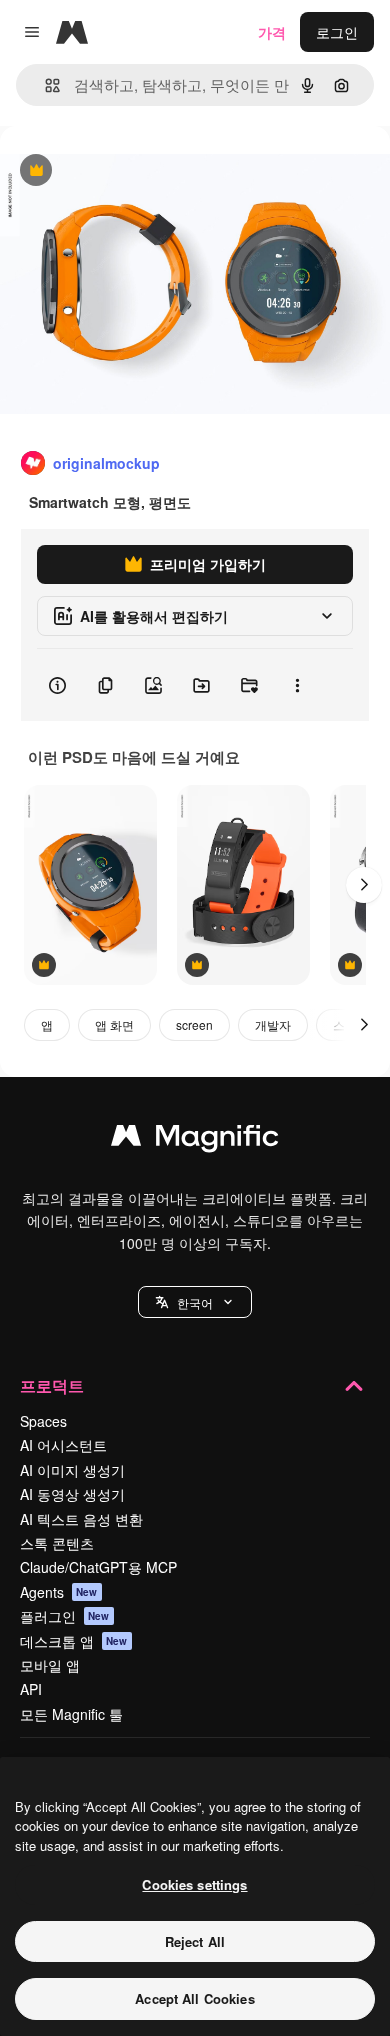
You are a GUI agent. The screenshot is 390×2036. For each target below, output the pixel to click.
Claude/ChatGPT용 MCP (98, 1567)
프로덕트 (52, 1385)
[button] (195, 1302)
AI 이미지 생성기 (72, 1470)
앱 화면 (114, 1024)
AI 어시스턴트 (63, 1445)
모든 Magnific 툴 (71, 1714)
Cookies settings (194, 1884)
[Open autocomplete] (44, 85)
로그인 (337, 32)
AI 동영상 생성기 (72, 1494)
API (31, 1689)
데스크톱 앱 (74, 1641)
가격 (272, 32)
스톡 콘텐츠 (57, 1543)
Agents (59, 1592)
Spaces (43, 1421)
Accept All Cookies (194, 1998)
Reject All (195, 1941)
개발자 (273, 1024)
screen (194, 1024)
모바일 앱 (50, 1665)
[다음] (364, 885)
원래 (115, 171)
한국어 (195, 1302)
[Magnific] (195, 1140)
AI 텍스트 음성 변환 (81, 1519)
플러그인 (65, 1616)
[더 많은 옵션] (297, 685)
